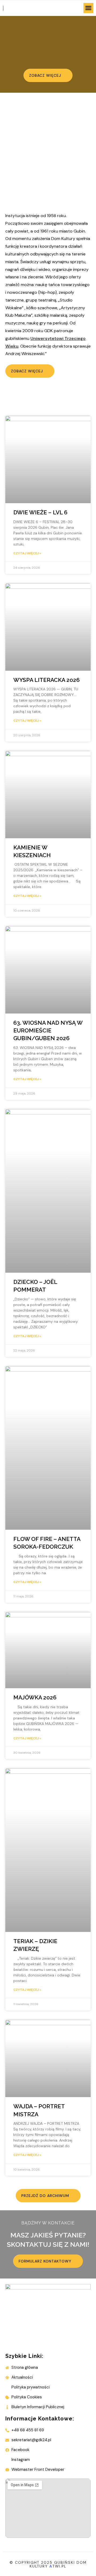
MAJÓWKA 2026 (35, 1697)
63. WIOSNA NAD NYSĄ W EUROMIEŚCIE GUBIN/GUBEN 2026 (48, 1031)
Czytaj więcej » (27, 553)
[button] (89, 8)
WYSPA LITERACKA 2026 (47, 680)
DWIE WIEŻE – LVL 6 (40, 512)
